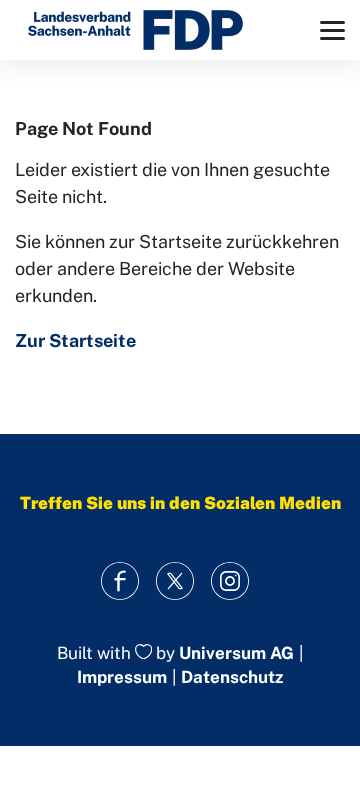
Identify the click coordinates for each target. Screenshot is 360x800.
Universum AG (236, 653)
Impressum (122, 677)
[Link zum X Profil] (175, 581)
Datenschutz (232, 677)
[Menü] (332, 30)
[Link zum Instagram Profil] (230, 581)
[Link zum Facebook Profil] (120, 581)
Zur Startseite (75, 340)
